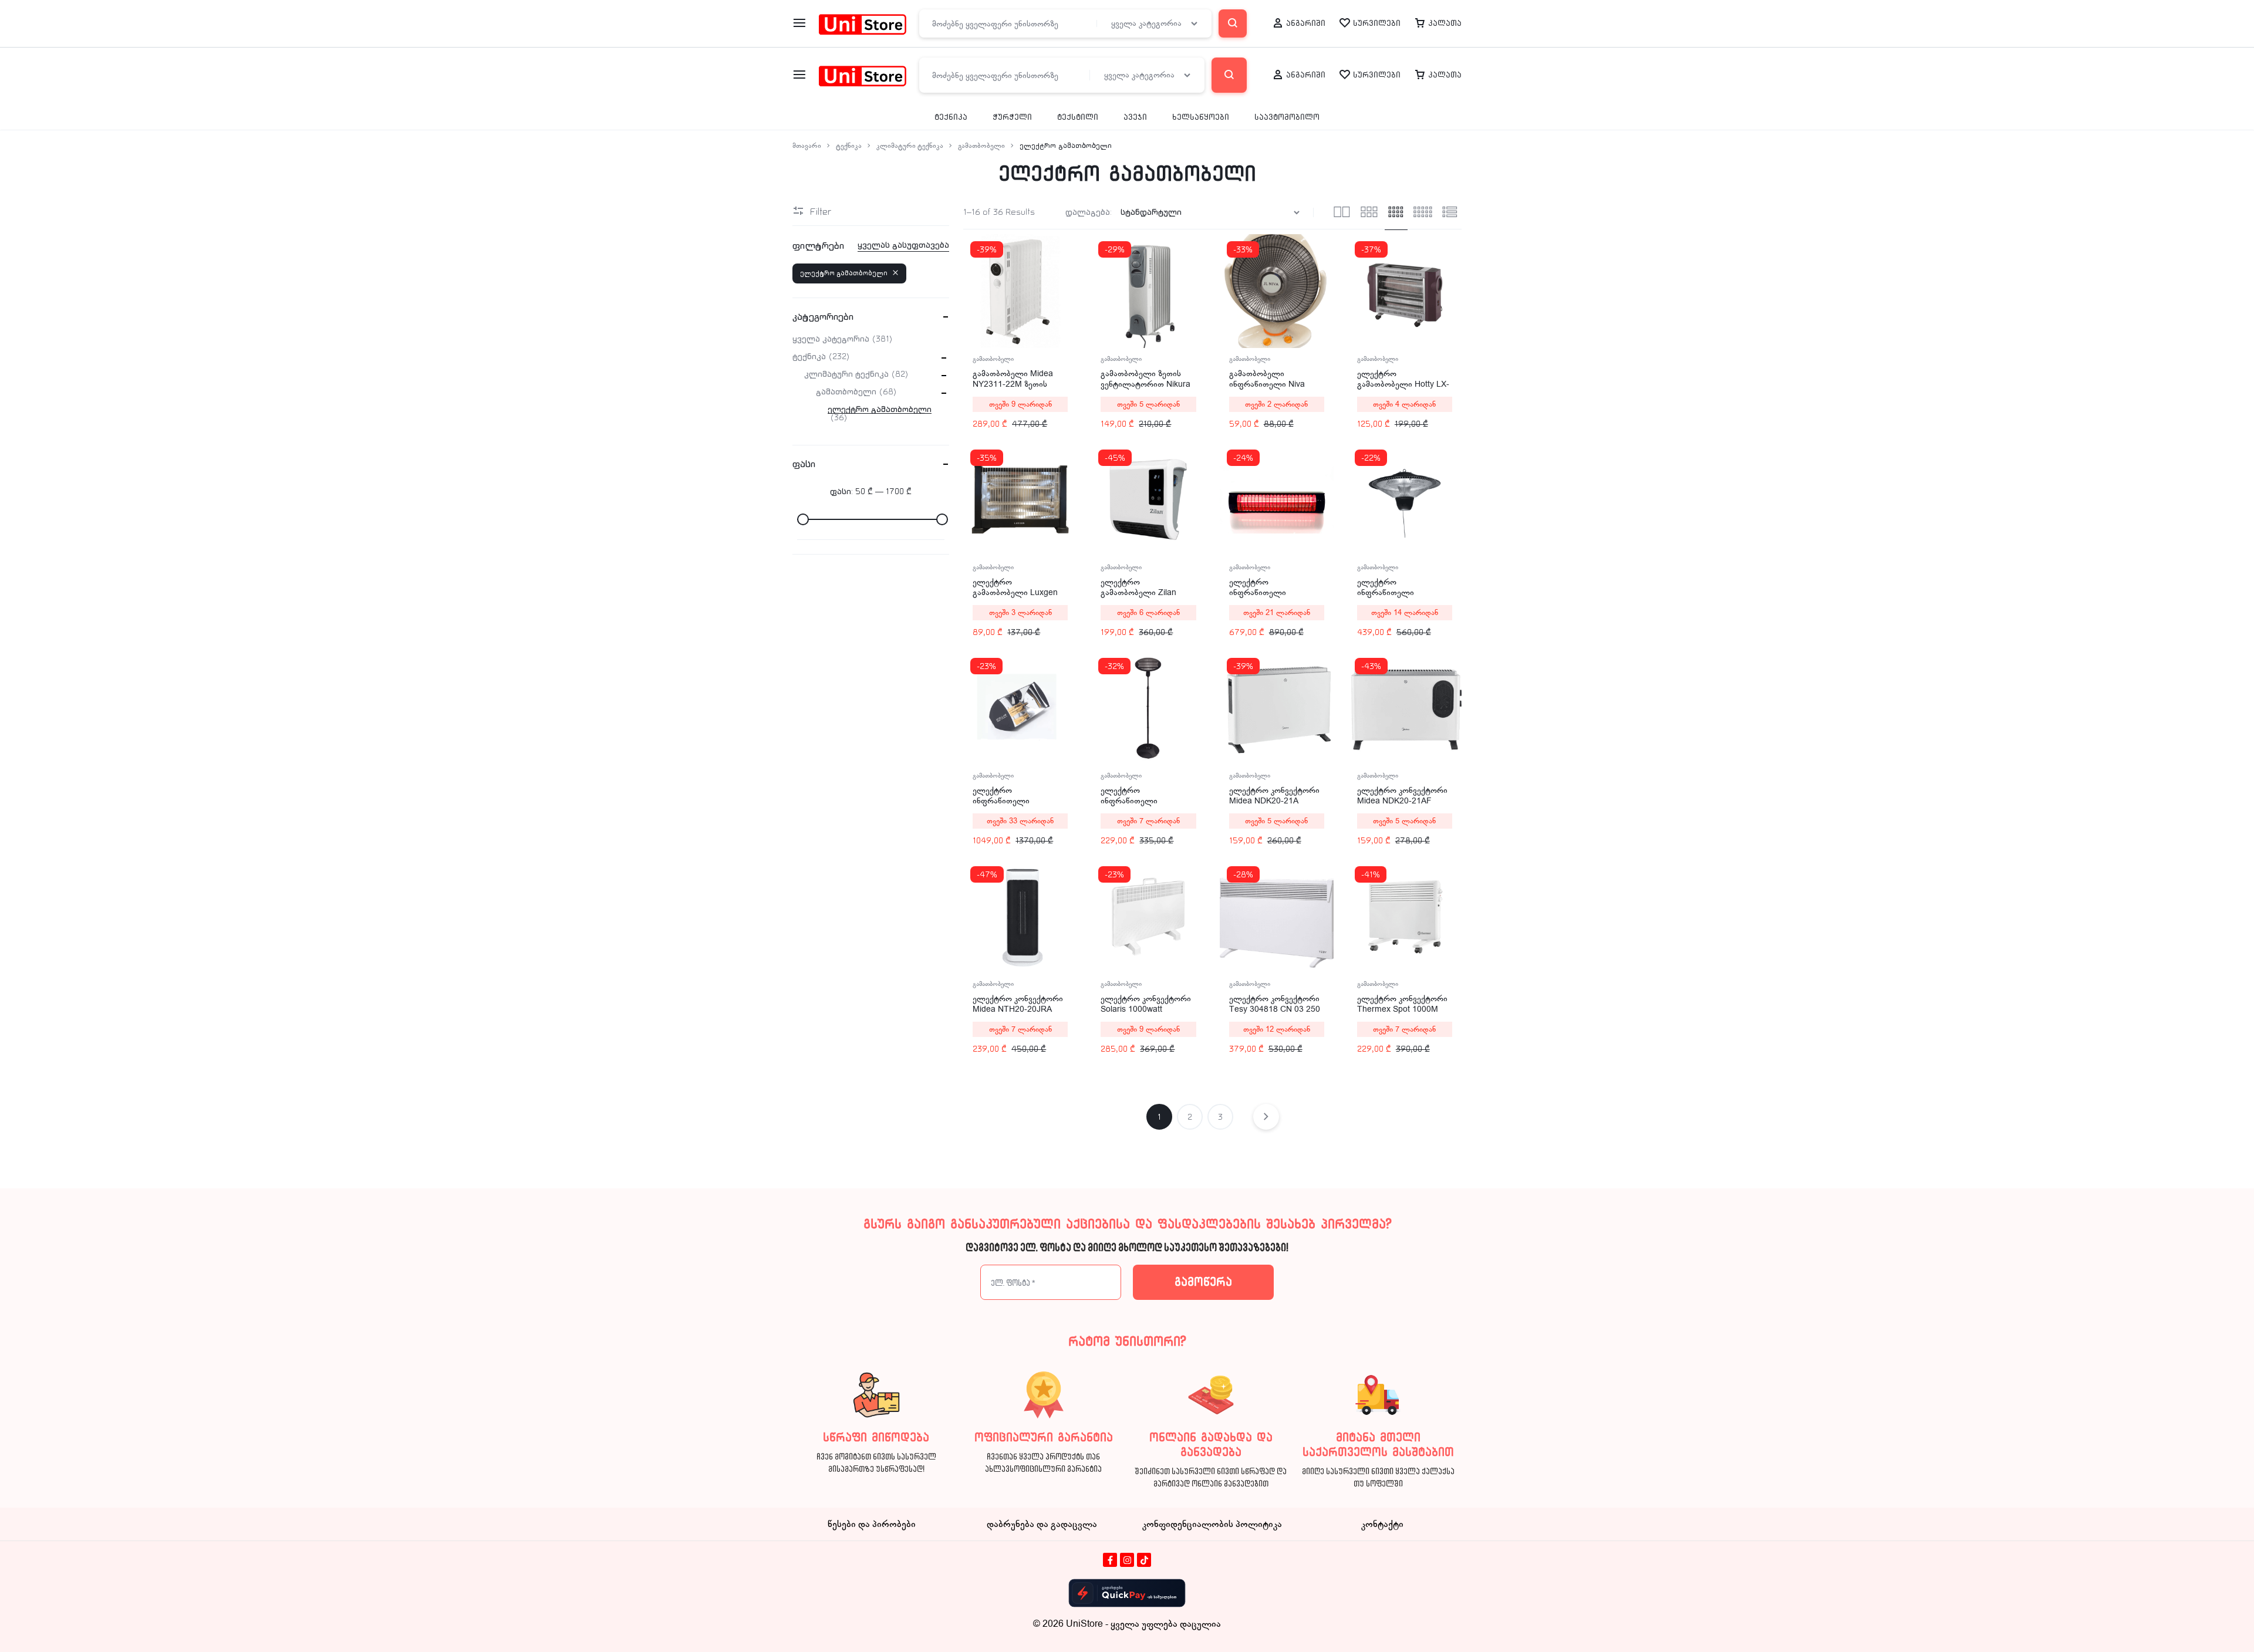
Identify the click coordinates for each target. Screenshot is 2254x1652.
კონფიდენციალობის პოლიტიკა (1212, 1524)
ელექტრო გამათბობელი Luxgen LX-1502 (1015, 592)
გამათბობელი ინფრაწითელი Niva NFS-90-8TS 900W (1267, 384)
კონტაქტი (1382, 1524)
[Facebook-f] (1110, 1560)
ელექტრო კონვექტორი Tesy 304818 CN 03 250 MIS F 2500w (1275, 1009)
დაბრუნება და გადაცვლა (1042, 1524)
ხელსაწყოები (1201, 117)
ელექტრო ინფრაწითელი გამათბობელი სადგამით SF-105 (1135, 806)
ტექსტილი (1078, 117)
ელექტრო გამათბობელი (844, 273)
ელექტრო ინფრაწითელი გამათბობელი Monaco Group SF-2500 (1401, 598)
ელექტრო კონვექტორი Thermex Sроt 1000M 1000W (1402, 1009)
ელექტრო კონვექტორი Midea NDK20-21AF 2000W (1402, 801)
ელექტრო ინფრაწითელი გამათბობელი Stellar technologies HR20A (1013, 806)
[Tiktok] (1144, 1560)
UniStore (1084, 1624)
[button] (1357, 290)
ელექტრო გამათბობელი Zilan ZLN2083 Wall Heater (1141, 592)
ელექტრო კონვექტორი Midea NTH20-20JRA (1018, 1004)
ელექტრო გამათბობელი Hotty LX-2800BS (1403, 384)
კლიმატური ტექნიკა (910, 146)
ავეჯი (1135, 117)
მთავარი (807, 146)
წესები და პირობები (872, 1524)
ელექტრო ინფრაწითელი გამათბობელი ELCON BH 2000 (1272, 598)
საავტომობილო (1287, 117)
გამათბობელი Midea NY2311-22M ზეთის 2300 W (1013, 384)
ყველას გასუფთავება (903, 245)
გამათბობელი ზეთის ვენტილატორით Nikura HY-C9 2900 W (1145, 384)
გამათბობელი (981, 146)
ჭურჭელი (1012, 117)
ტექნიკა (951, 117)
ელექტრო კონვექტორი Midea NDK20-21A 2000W (1274, 801)
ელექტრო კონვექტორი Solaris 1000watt (1146, 1004)
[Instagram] (1127, 1560)
